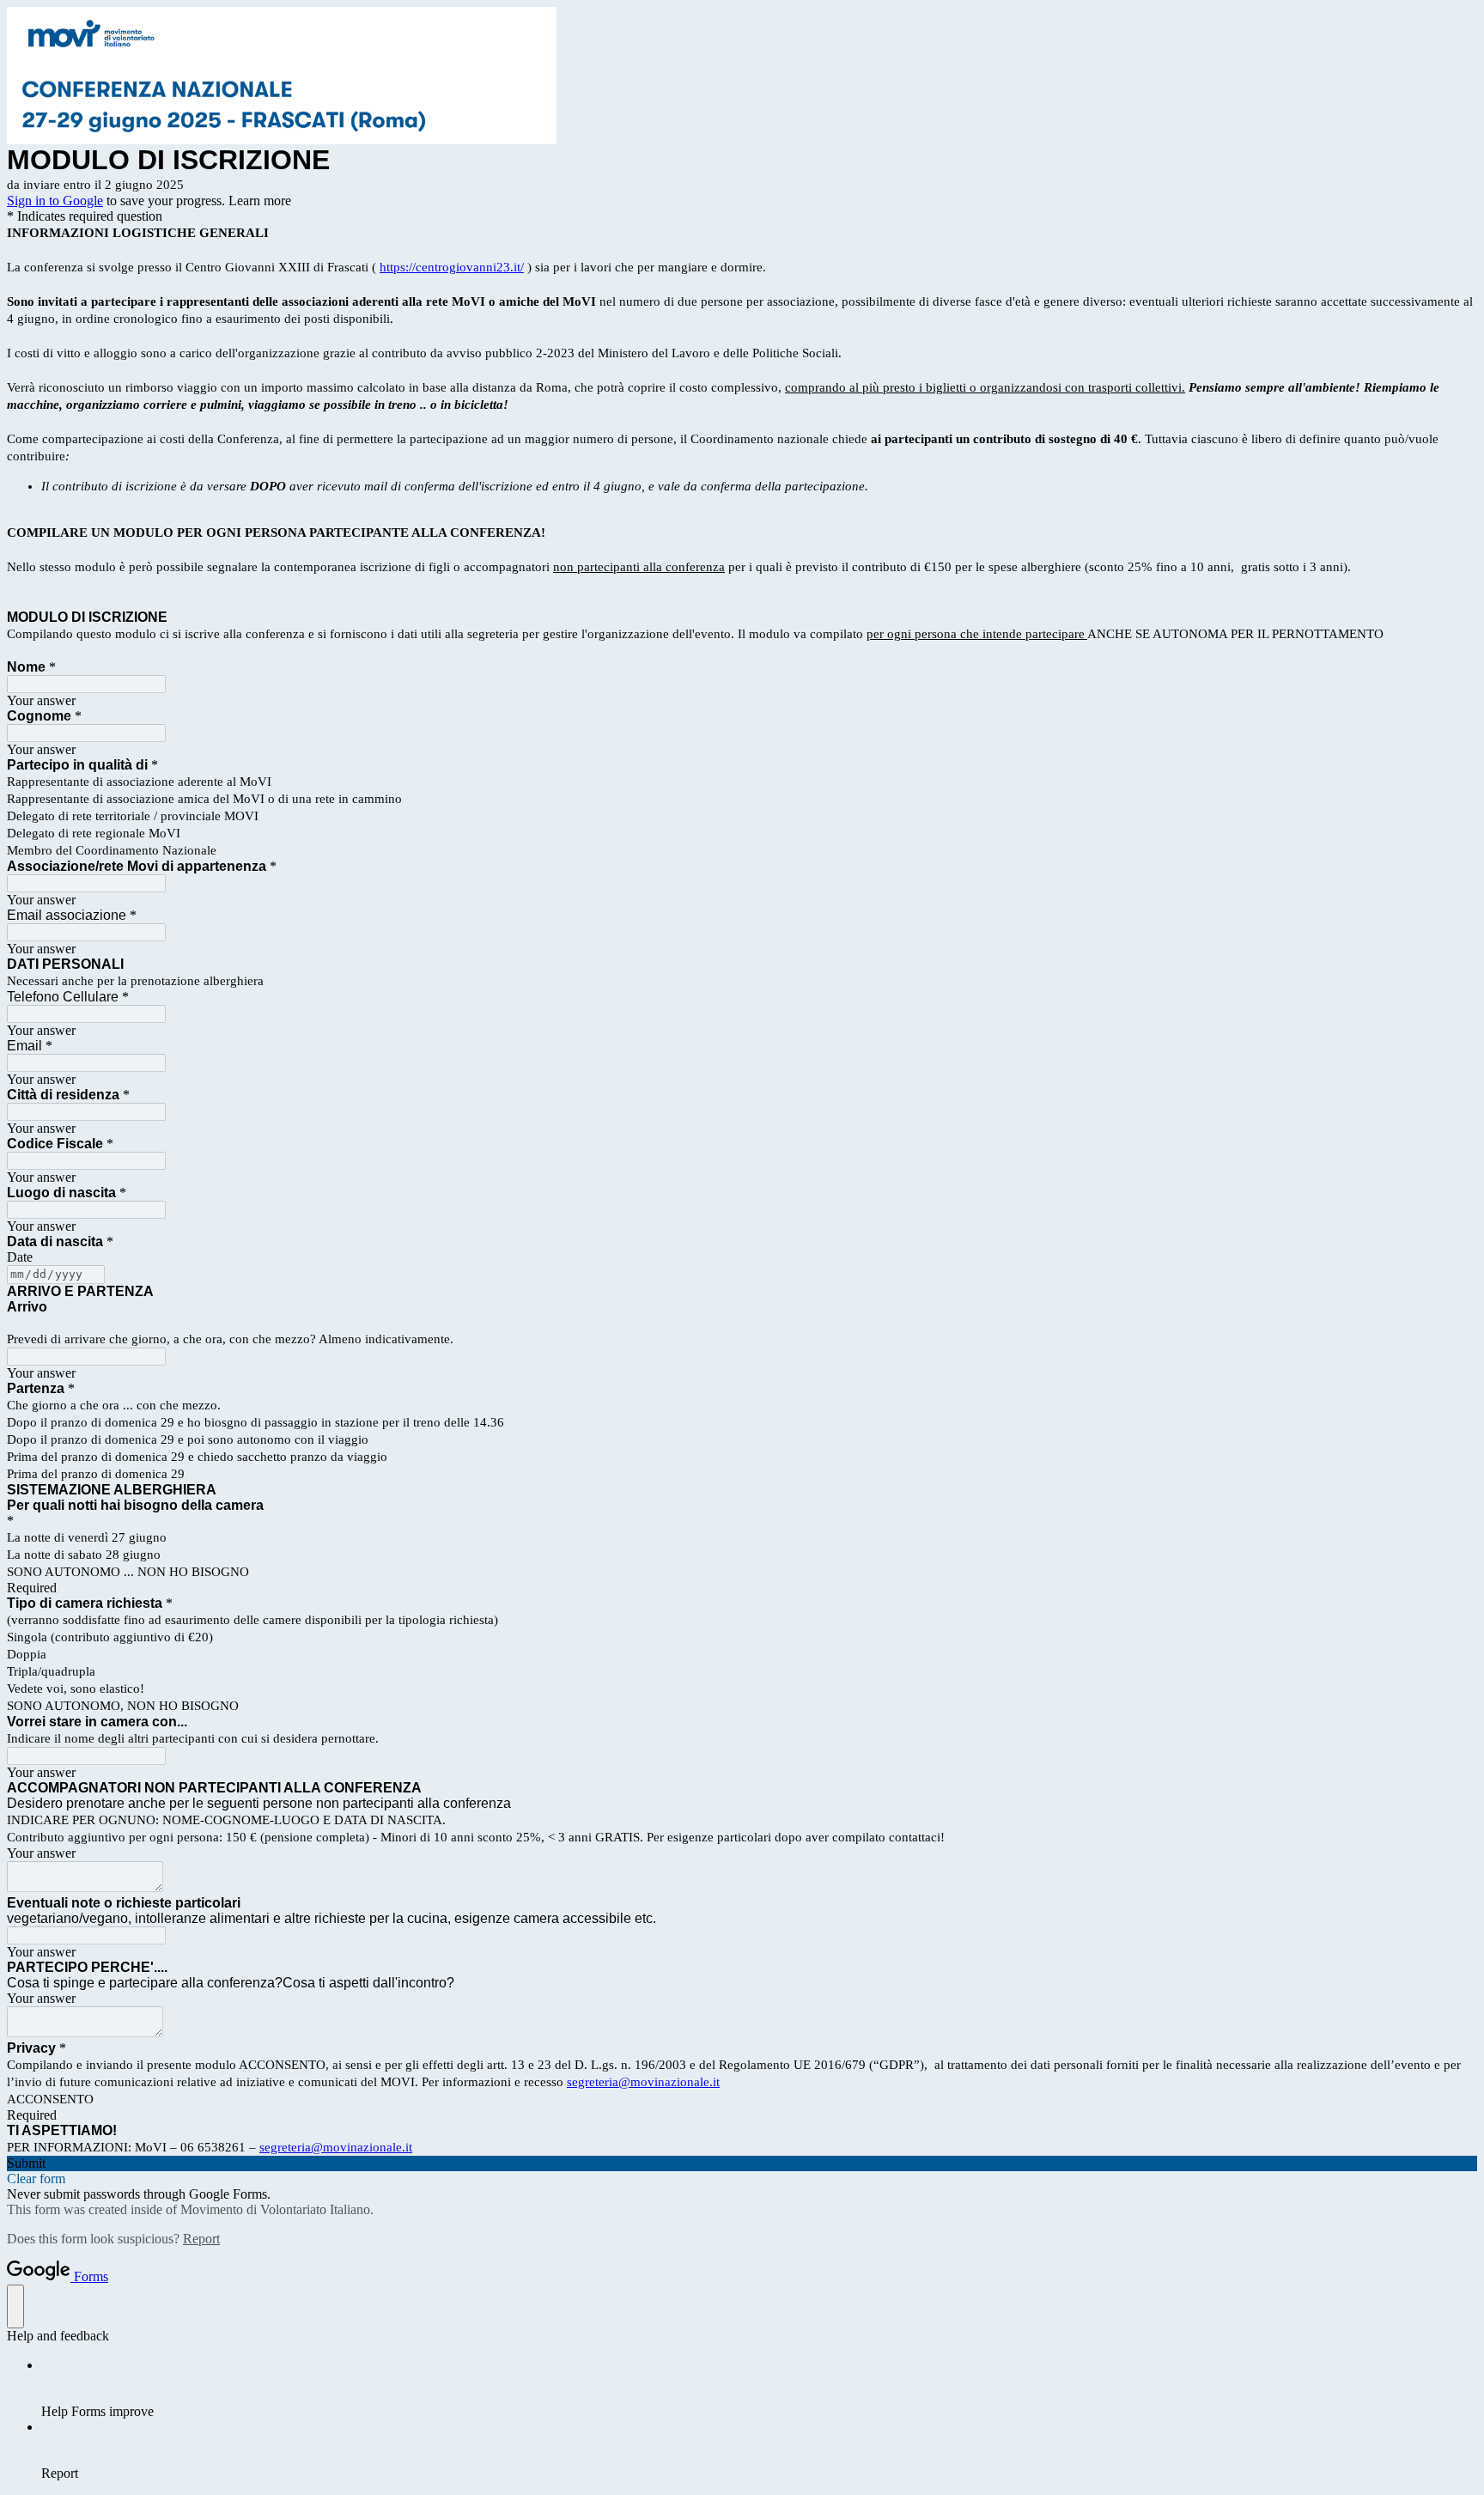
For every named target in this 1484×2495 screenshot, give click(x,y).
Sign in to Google (55, 201)
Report (201, 2239)
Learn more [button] (260, 201)
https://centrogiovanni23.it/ (452, 267)
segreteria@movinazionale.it (643, 2082)
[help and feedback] (15, 2306)
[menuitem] (759, 2389)
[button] (742, 2163)
